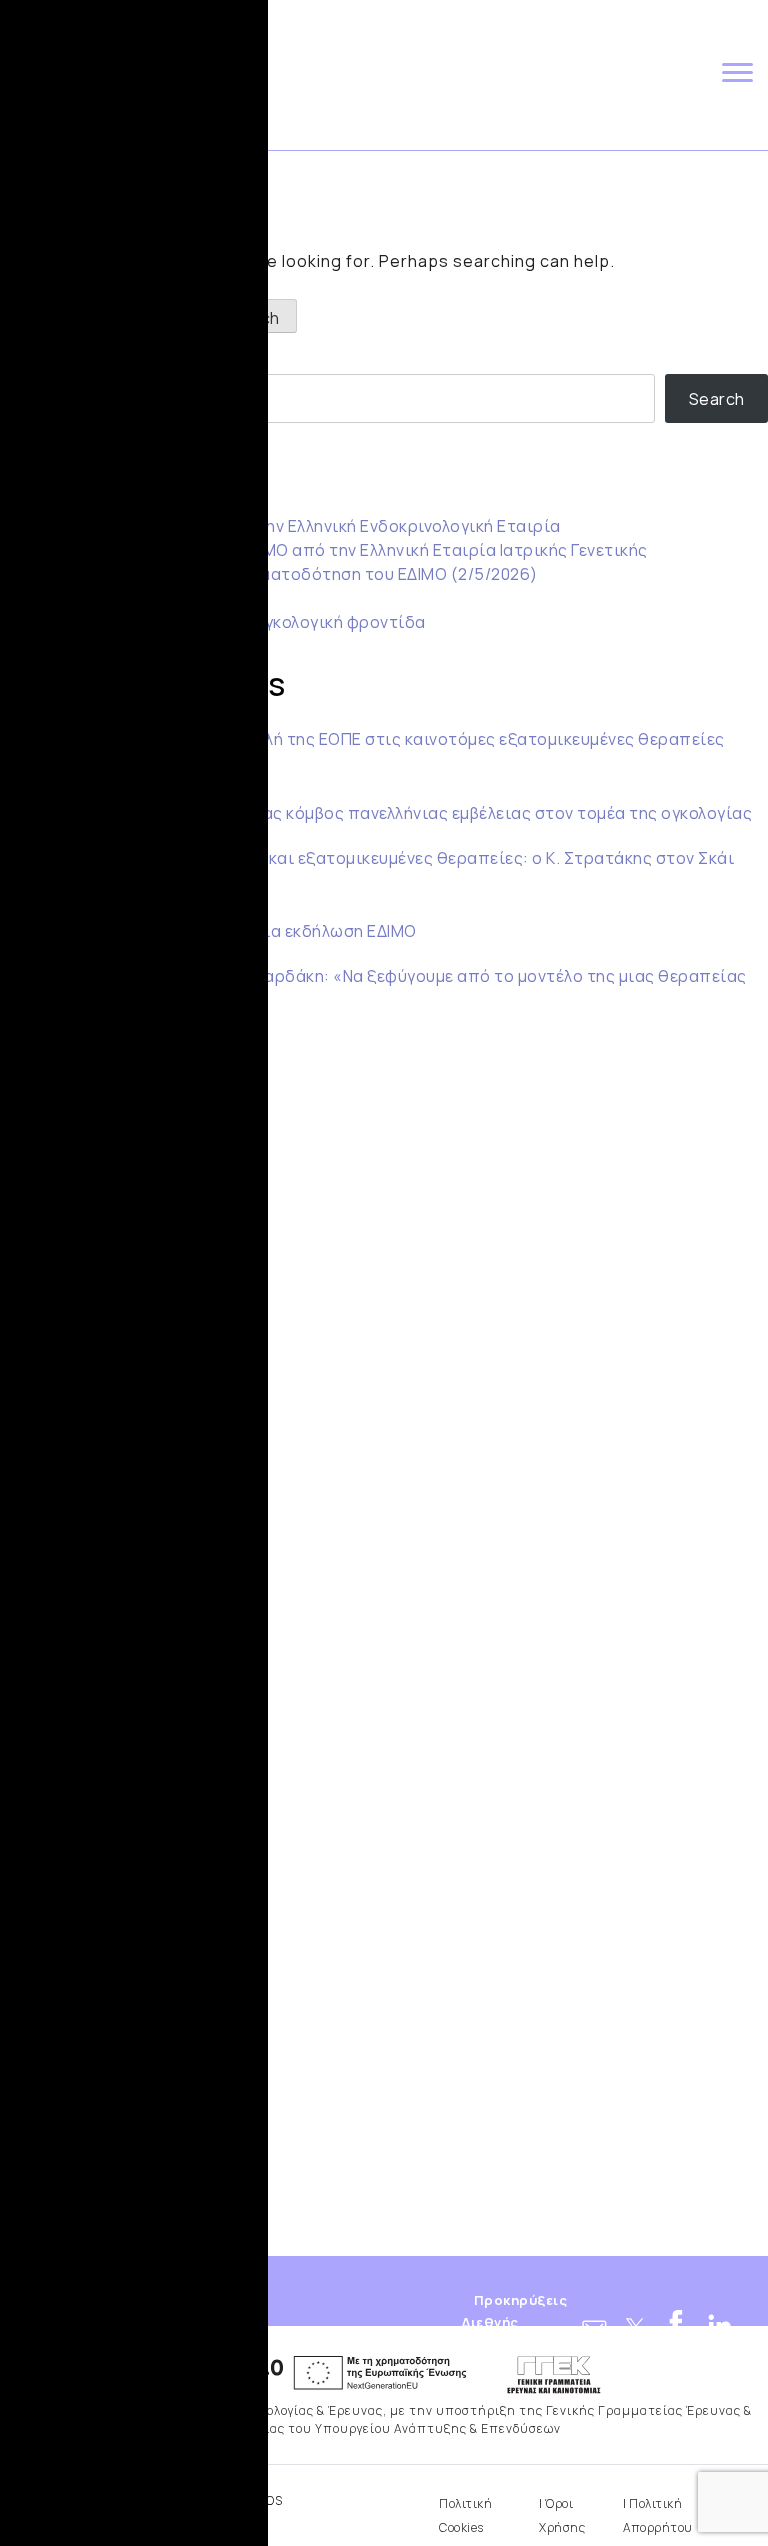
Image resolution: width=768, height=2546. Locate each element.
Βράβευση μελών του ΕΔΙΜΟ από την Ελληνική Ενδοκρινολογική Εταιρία (280, 526)
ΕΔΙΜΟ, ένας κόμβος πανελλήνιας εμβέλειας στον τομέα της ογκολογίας (470, 813)
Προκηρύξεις (521, 2300)
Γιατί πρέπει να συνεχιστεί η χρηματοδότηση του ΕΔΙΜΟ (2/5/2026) (269, 574)
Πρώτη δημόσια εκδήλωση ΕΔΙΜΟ (286, 931)
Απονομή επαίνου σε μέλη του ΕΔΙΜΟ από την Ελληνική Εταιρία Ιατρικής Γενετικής (324, 550)
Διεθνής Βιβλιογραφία (491, 2331)
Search (28, 354)
